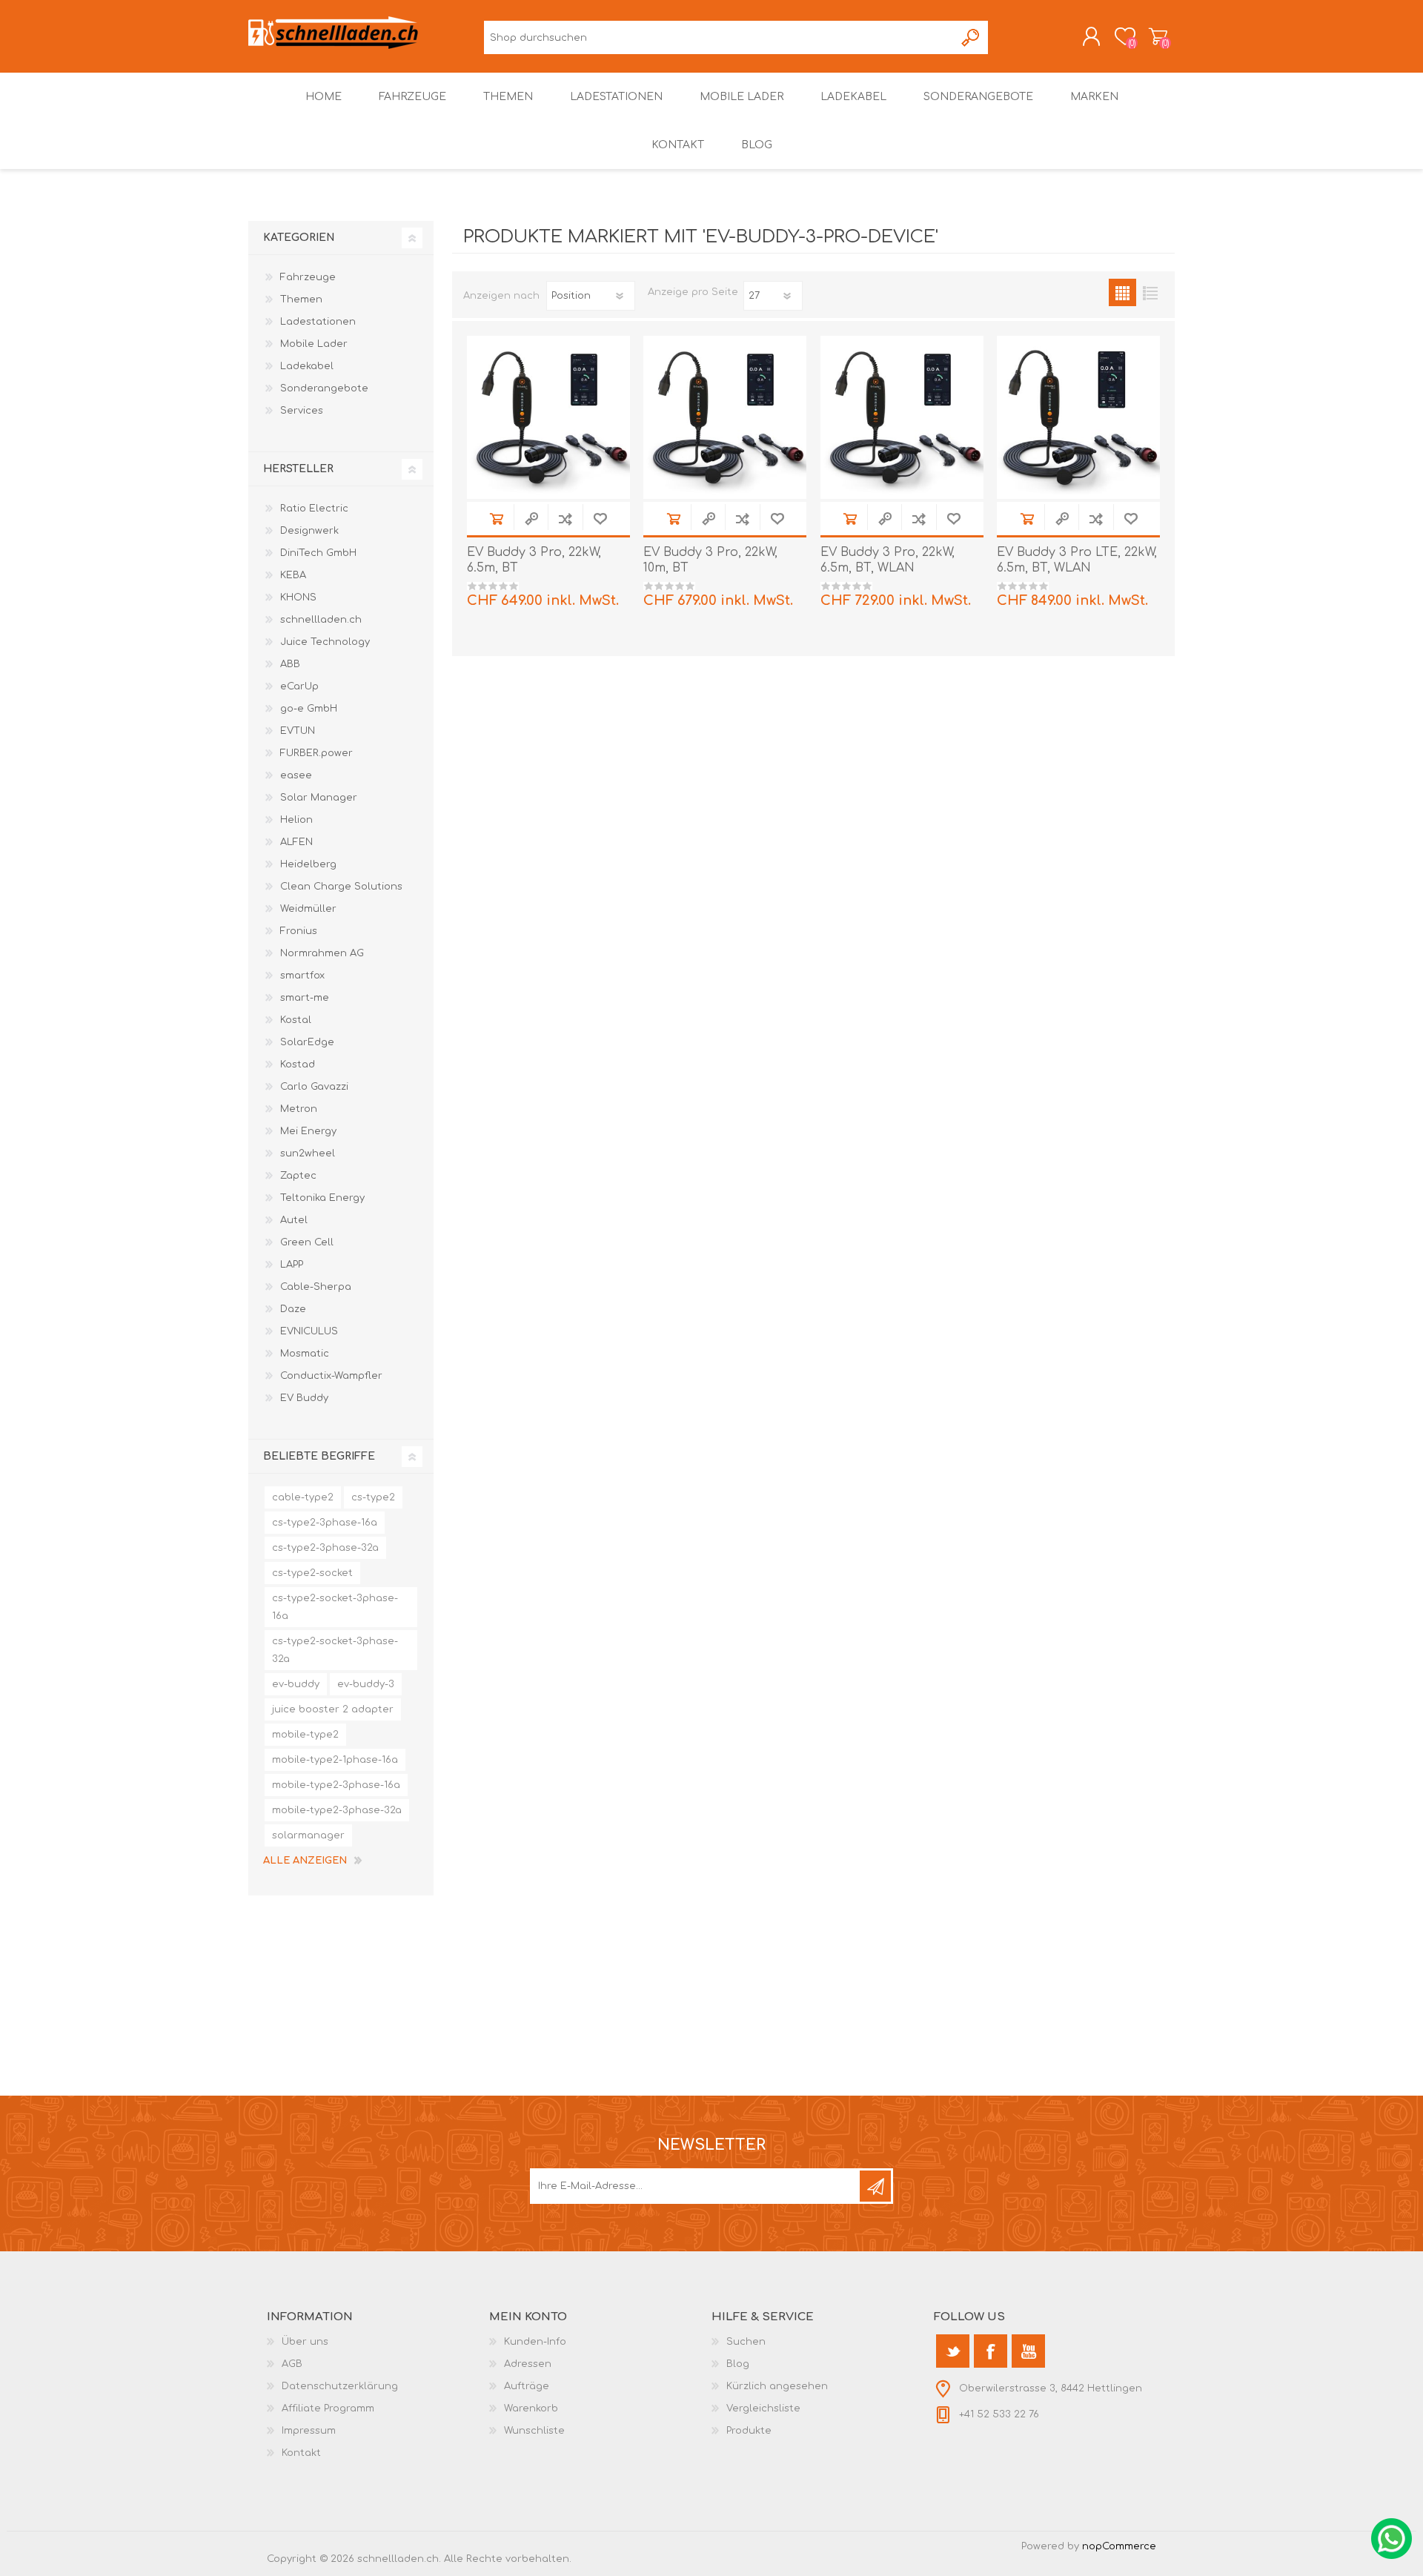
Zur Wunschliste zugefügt (600, 519)
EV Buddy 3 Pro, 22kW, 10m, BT (710, 560)
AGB (292, 2364)
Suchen (971, 37)
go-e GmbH (309, 709)
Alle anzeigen (305, 1861)
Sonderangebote (324, 388)
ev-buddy (296, 1684)
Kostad (298, 1064)
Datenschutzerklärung (340, 2386)
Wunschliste (534, 2431)
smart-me (305, 998)
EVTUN (298, 731)
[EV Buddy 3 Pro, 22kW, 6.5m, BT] (548, 417)
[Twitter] (953, 2351)
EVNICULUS (309, 1331)
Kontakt (301, 2453)
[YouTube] (1028, 2351)
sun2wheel (308, 1153)
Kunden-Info (535, 2342)
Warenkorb (1158, 36)
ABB (290, 664)
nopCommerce (1119, 2546)
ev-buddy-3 (366, 1684)
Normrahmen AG (322, 953)
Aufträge (527, 2386)
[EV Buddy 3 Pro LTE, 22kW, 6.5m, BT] (1078, 417)
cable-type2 (303, 1497)
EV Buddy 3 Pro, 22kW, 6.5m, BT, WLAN (888, 560)
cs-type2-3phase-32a (325, 1548)
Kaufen (496, 519)
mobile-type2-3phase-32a (337, 1810)
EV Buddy (304, 1398)
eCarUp (299, 686)
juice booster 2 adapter (333, 1709)
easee (296, 775)
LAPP (292, 1265)
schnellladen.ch (321, 620)
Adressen (528, 2364)
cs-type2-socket (312, 1573)
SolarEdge (307, 1042)
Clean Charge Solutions (341, 887)
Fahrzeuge (308, 277)
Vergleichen (565, 519)
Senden (875, 2186)
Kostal (296, 1020)
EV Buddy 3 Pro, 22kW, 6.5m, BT (534, 560)
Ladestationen (318, 322)
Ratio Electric (314, 509)
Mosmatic (305, 1354)
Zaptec (298, 1176)
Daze (293, 1309)
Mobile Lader (314, 344)
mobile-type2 (305, 1735)
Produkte (749, 2431)
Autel (294, 1220)
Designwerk (309, 531)
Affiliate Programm (328, 2408)
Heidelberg (308, 864)
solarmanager (308, 1835)
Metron (299, 1109)
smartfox (302, 976)
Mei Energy (308, 1131)
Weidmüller (308, 909)
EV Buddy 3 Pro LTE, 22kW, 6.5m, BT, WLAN (1077, 560)
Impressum (309, 2431)
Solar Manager (319, 798)
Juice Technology (325, 642)
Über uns (305, 2342)
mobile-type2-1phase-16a (335, 1760)
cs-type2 (373, 1497)
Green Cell (307, 1242)
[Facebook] (991, 2351)
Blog (738, 2364)
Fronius (299, 931)
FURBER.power (316, 753)
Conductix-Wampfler (331, 1376)
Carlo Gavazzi (314, 1087)
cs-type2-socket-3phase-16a (335, 1607)
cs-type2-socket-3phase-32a (335, 1650)
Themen (301, 299)
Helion (296, 820)
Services (302, 411)
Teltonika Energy (322, 1198)
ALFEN (296, 842)
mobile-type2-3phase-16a (336, 1785)
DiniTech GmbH (318, 553)
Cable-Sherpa (316, 1287)
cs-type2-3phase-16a (325, 1523)
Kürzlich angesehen (777, 2386)
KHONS (298, 597)
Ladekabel (307, 366)
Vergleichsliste (763, 2408)
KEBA (293, 575)
